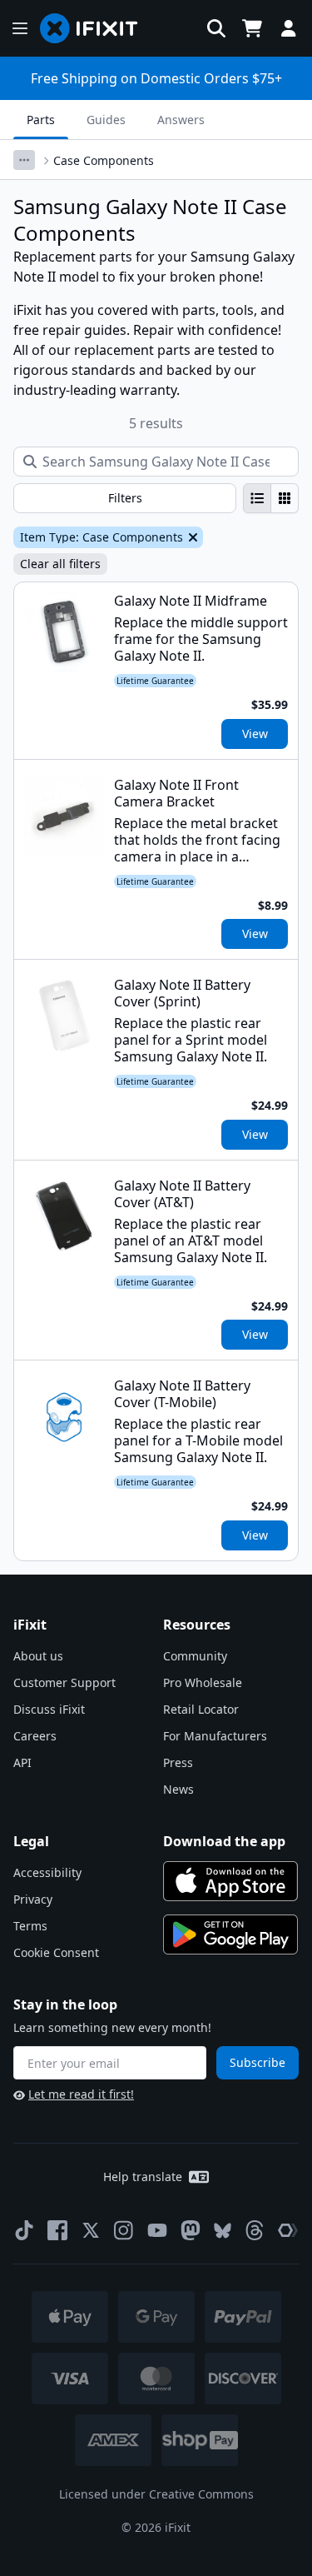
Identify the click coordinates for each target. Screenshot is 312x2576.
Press (178, 1762)
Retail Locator (201, 1709)
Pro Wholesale (203, 1682)
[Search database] (216, 28)
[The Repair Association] (288, 2230)
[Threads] (255, 2230)
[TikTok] (24, 2230)
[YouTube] (157, 2230)
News (178, 1789)
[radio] (257, 498)
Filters (125, 498)
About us (38, 1656)
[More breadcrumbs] (24, 160)
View (255, 734)
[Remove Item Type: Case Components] (191, 537)
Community (195, 1656)
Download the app (224, 1841)
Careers (35, 1736)
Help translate (143, 2177)
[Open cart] (252, 28)
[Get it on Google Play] (230, 1934)
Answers (181, 120)
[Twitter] (91, 2230)
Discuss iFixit (49, 1709)
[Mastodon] (191, 2230)
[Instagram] (124, 2230)
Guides (106, 120)
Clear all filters (60, 564)
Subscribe (258, 2062)
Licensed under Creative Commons (156, 2494)
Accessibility (47, 1872)
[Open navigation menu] (20, 28)
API (22, 1762)
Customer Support (64, 1682)
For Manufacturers (215, 1736)
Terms (30, 1926)
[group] (271, 498)
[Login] (289, 28)
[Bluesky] (223, 2231)
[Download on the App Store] (230, 1881)
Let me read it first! (81, 2094)
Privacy (33, 1899)
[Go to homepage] (96, 28)
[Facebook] (57, 2230)
